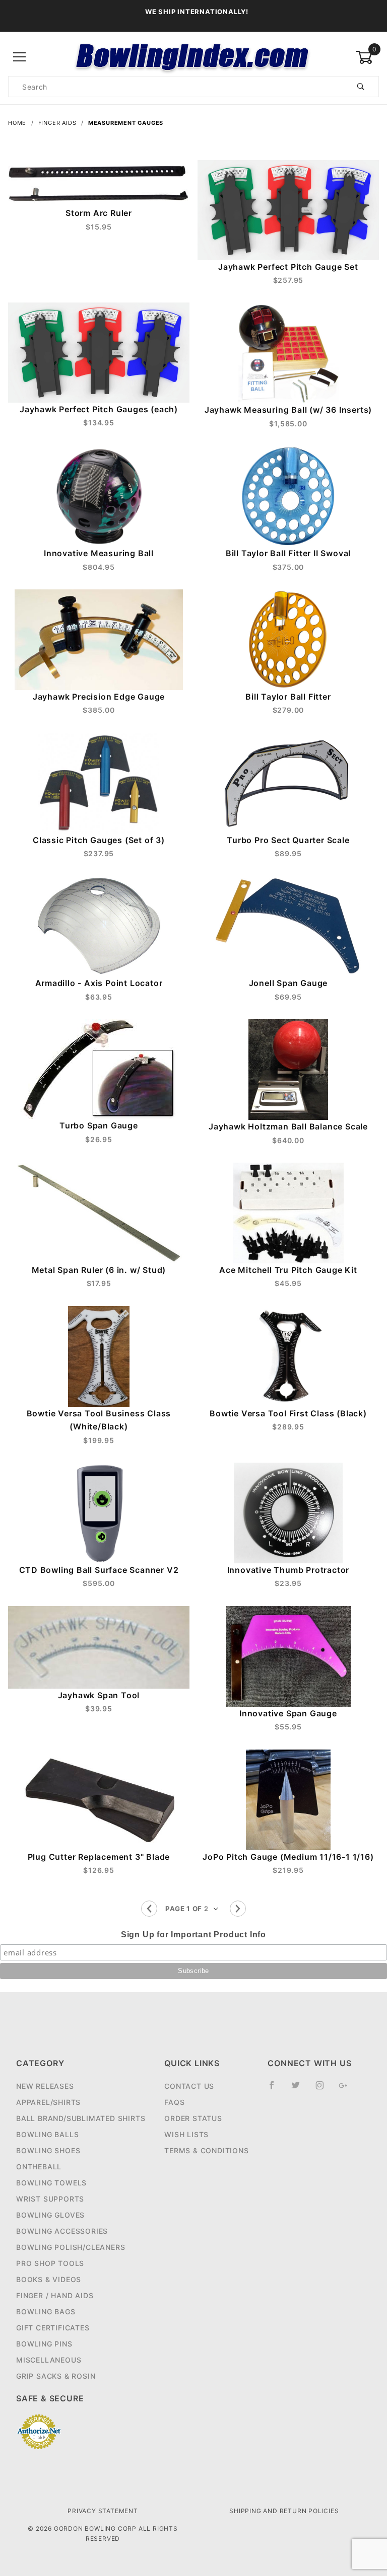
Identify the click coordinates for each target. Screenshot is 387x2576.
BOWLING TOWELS (51, 2183)
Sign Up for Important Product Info (193, 1935)
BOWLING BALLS (47, 2134)
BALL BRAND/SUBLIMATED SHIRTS (81, 2118)
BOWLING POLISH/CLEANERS (71, 2247)
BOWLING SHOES (48, 2150)
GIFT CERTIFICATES (53, 2328)
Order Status (193, 2118)
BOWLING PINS (44, 2344)
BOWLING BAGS (46, 2312)
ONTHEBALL (39, 2167)
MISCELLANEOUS (49, 2360)
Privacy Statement (103, 2511)
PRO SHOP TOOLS (50, 2263)
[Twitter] (300, 2089)
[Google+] (347, 2089)
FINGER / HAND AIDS (55, 2295)
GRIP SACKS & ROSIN (56, 2376)
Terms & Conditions (206, 2150)
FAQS (174, 2102)
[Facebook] (276, 2089)
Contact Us (189, 2086)
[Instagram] (324, 2089)
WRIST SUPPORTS (50, 2199)
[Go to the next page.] (238, 1909)
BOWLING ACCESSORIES (62, 2231)
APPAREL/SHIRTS (48, 2102)
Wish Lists (186, 2134)
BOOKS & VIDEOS (49, 2279)
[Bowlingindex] (193, 57)
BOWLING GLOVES (50, 2215)
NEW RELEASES (45, 2086)
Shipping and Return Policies (284, 2511)
